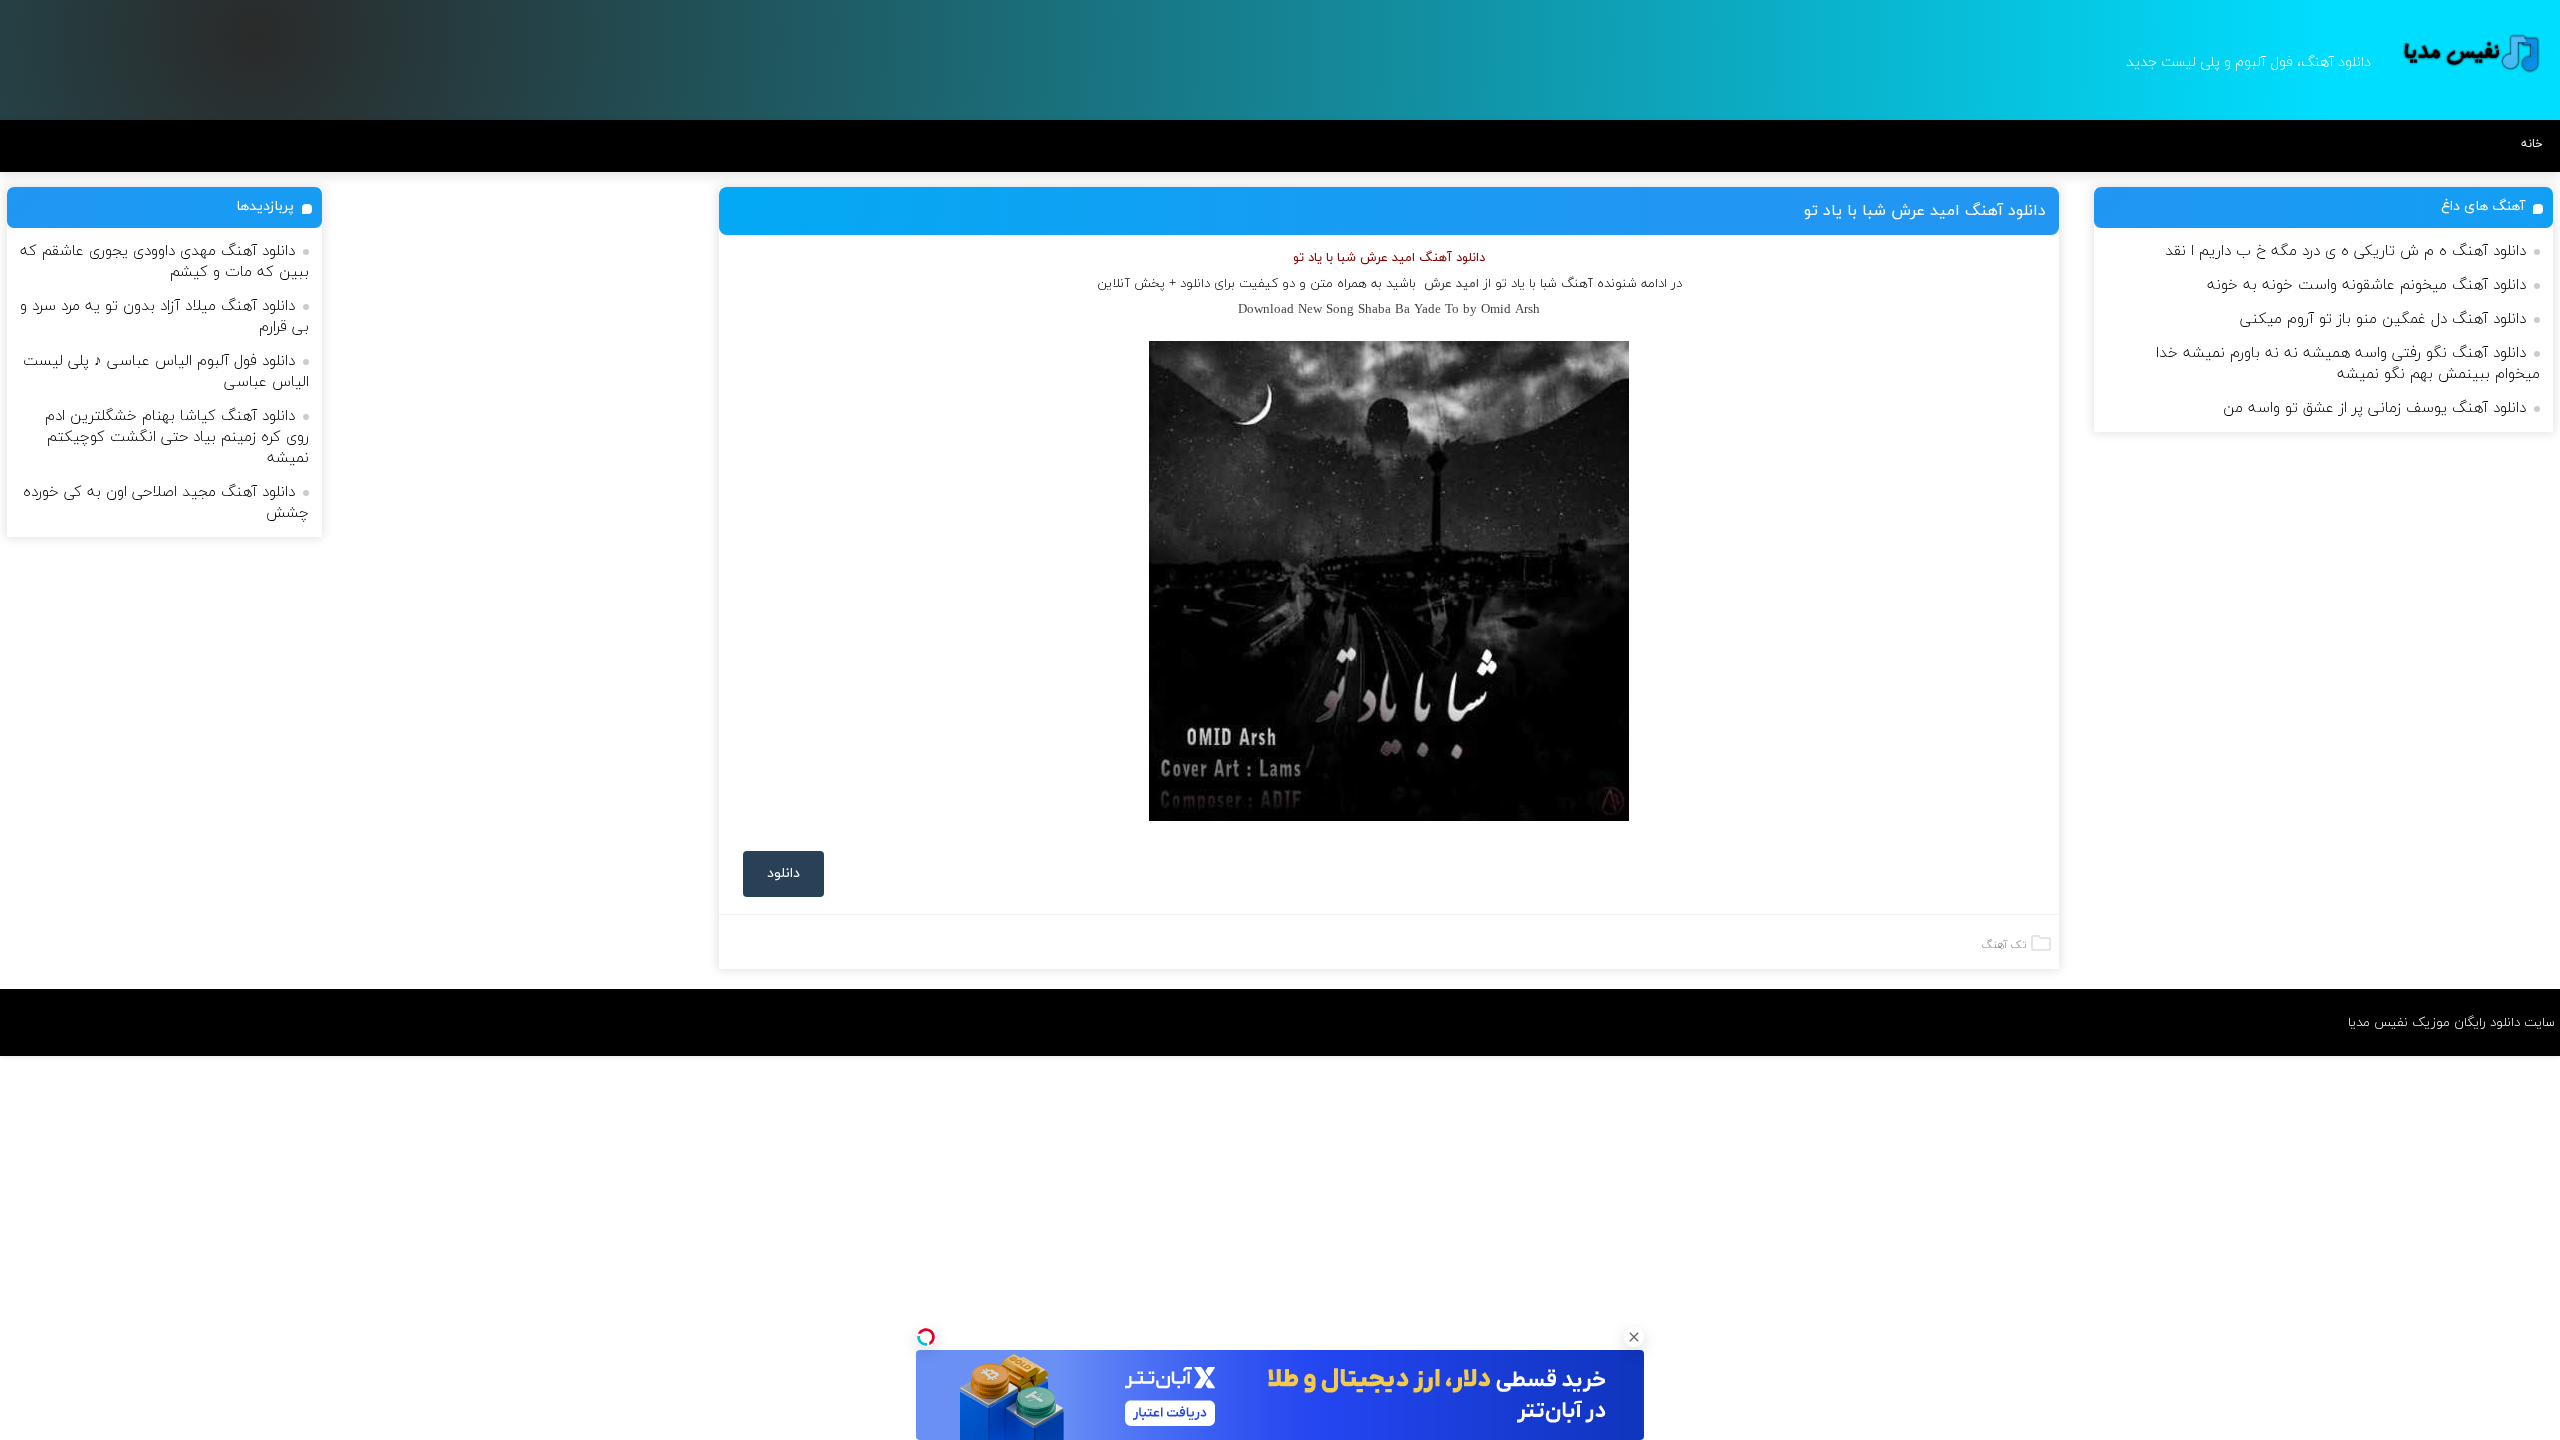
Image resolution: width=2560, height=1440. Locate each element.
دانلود (783, 873)
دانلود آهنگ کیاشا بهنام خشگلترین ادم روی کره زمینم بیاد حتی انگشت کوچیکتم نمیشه (177, 437)
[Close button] (1634, 1337)
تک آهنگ (2004, 945)
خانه (2532, 144)
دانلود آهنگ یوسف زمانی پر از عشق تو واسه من (2374, 408)
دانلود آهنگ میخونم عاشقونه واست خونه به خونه (2366, 285)
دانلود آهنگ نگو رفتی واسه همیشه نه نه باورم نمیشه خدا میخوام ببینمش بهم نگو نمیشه (2348, 364)
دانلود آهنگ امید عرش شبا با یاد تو (1925, 211)
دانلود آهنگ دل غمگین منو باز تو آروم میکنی (2383, 319)
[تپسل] (926, 1337)
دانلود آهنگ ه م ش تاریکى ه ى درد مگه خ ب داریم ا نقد (2345, 251)
